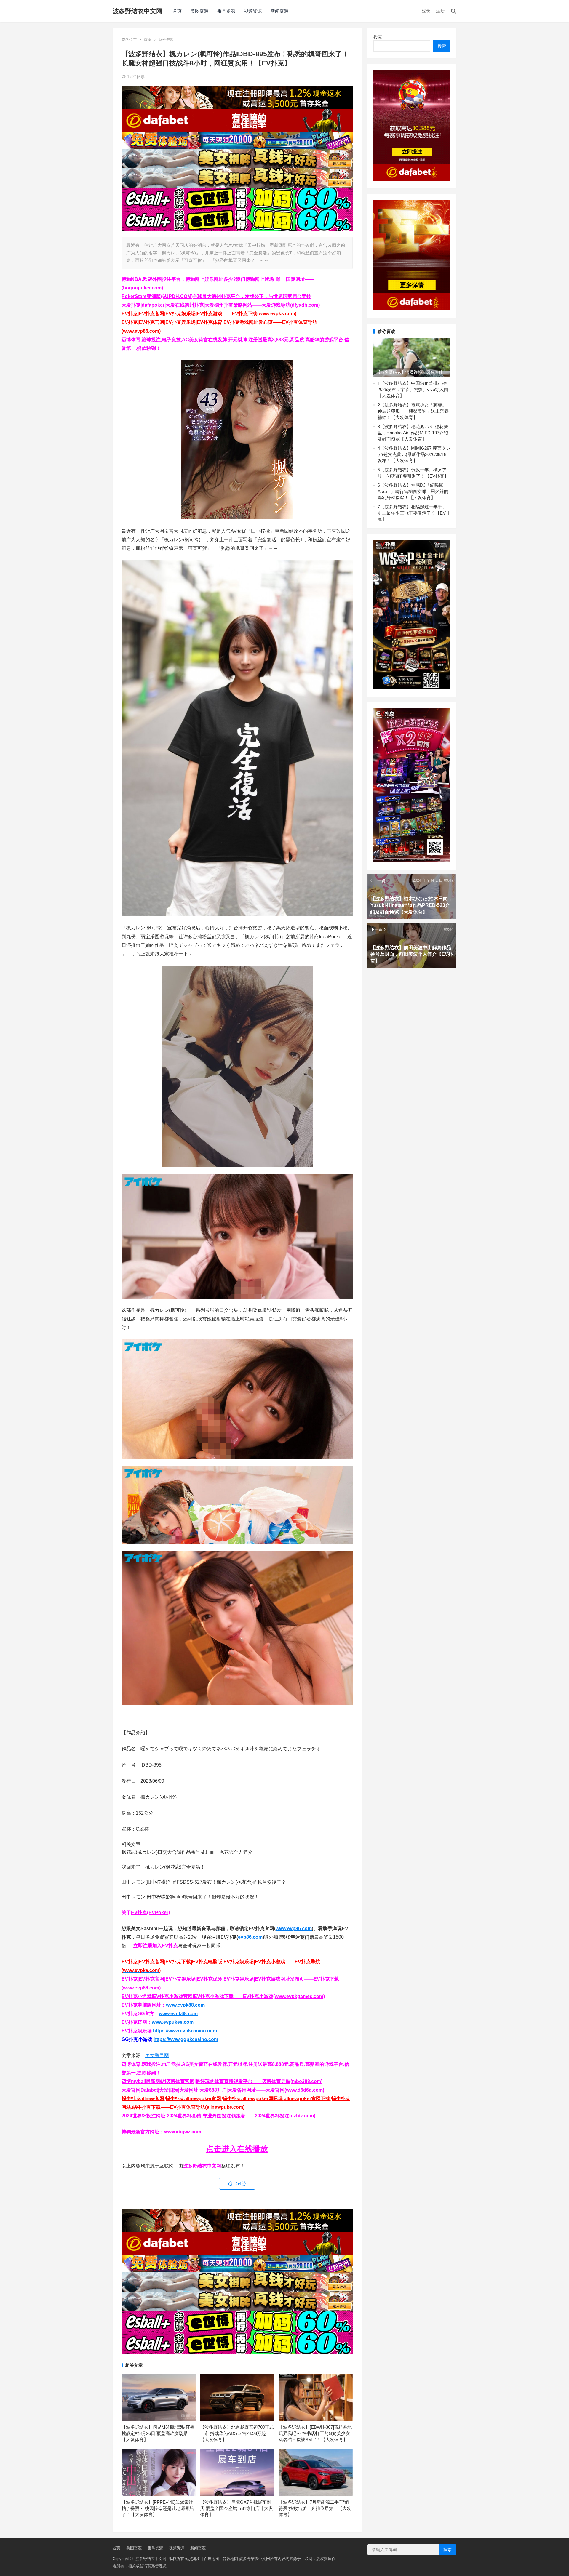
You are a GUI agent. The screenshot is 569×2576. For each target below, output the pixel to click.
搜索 (378, 37)
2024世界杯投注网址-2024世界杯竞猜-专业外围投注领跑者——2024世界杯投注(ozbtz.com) (218, 2116)
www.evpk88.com (185, 2005)
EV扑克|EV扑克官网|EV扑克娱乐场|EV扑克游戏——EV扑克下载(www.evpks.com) (209, 314)
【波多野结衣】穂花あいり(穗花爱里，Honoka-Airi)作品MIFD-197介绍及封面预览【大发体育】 (413, 433)
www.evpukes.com (173, 2022)
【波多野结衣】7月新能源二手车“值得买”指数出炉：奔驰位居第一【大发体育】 (315, 2508)
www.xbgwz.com (183, 2132)
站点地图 (193, 2559)
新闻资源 (279, 11)
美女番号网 (157, 2055)
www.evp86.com (294, 1929)
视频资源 (253, 11)
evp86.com (250, 1937)
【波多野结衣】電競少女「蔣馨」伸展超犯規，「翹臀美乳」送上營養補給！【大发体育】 (413, 411)
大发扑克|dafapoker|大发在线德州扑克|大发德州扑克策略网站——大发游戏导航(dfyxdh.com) (221, 305)
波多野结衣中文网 (138, 11)
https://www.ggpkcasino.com (186, 2039)
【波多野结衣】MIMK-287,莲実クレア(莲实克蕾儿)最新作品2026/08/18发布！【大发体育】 (414, 454)
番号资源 (226, 11)
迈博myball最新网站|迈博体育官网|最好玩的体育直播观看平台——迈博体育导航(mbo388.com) (222, 2081)
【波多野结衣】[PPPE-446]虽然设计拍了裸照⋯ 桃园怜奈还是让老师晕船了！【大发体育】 (158, 2508)
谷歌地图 (230, 2559)
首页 (177, 11)
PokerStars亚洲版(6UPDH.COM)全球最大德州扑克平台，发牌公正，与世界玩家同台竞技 (216, 296)
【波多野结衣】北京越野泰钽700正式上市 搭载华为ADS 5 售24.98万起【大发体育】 (237, 2433)
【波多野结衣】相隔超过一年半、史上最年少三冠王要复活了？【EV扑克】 (414, 513)
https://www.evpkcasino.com (185, 2031)
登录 (426, 11)
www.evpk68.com (178, 2014)
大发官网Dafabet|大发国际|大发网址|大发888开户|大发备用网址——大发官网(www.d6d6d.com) (223, 2090)
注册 (440, 11)
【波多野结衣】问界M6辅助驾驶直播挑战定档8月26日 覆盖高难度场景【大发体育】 (158, 2433)
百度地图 (212, 2559)
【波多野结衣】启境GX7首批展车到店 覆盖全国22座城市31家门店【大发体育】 (236, 2508)
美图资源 (199, 11)
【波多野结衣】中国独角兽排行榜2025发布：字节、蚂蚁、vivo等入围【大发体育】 (413, 389)
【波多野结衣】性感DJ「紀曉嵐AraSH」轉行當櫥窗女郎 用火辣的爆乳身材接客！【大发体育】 (413, 491)
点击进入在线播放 (237, 2149)
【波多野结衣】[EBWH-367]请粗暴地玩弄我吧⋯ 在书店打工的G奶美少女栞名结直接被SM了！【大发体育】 (315, 2433)
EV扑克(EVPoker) (150, 1913)
